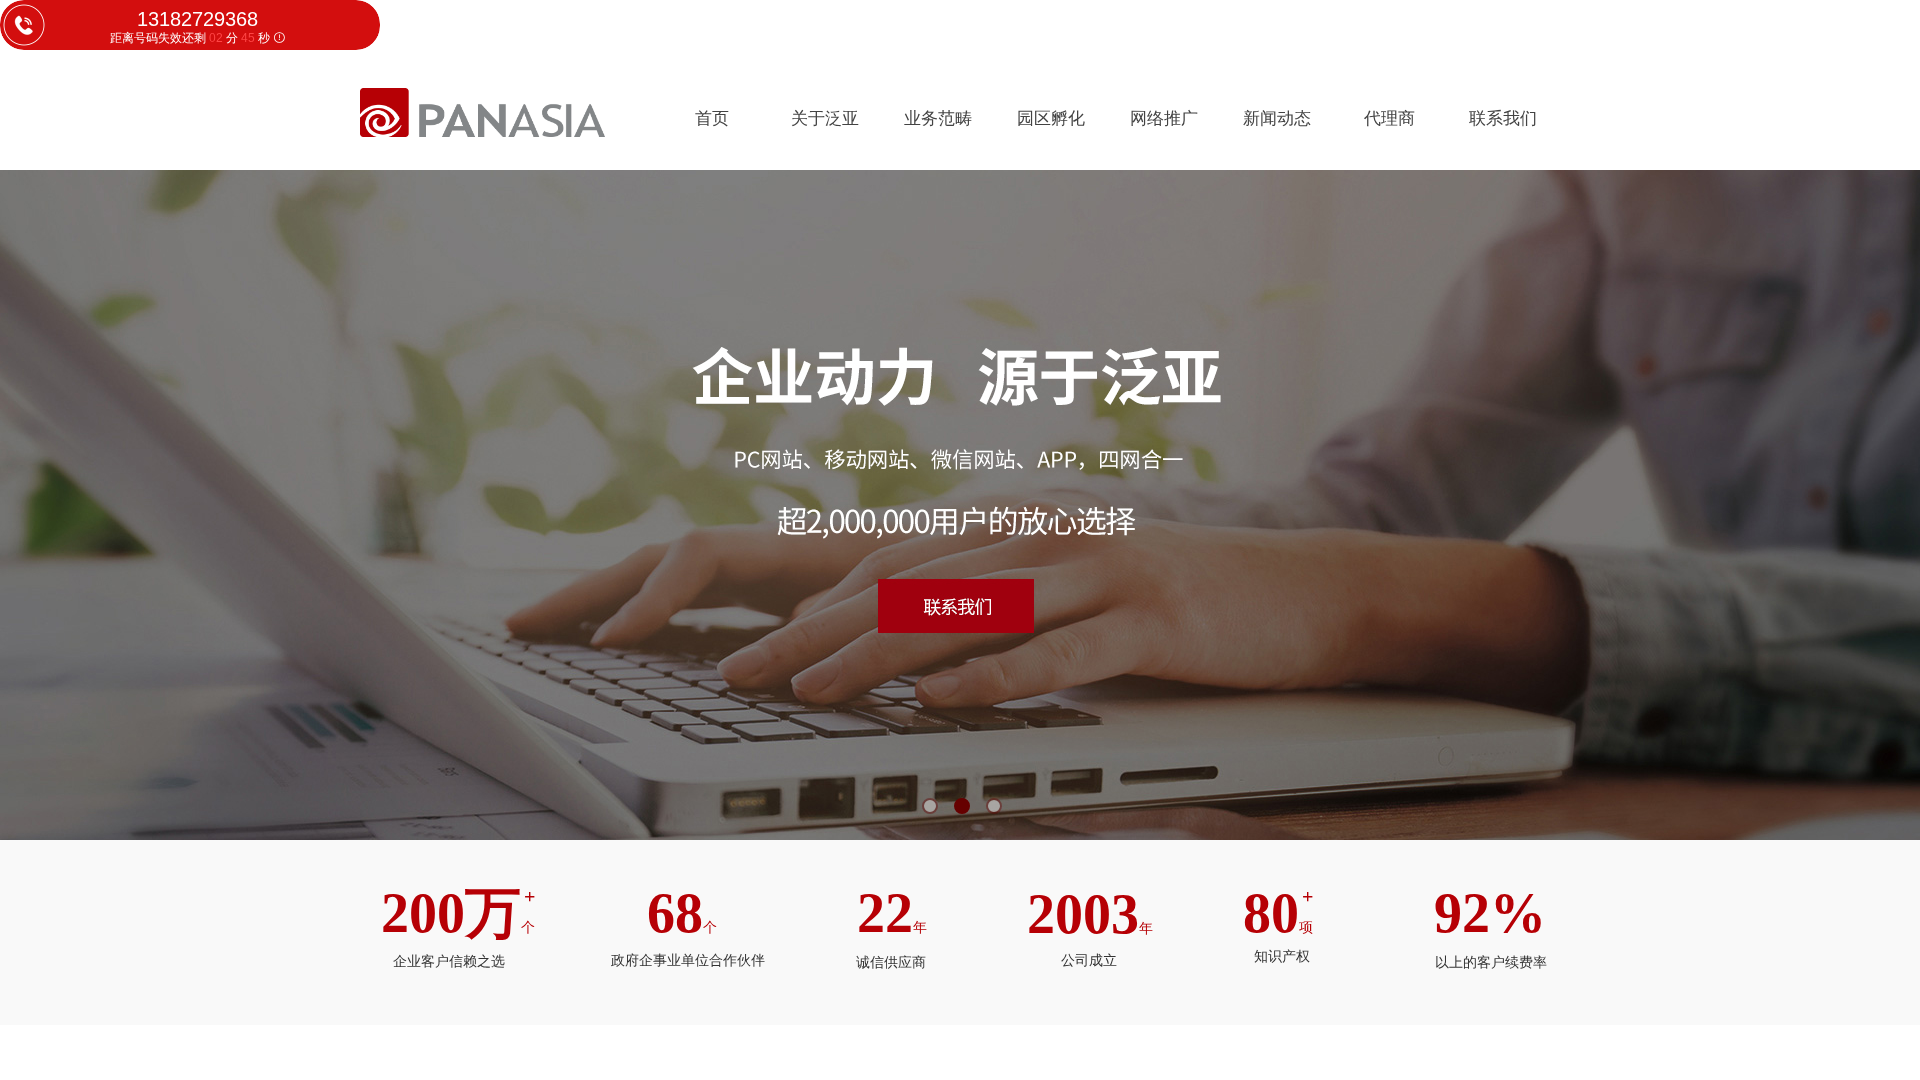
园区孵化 (1051, 118)
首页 (712, 118)
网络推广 (1164, 118)
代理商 (1389, 118)
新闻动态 (1277, 118)
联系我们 (1503, 118)
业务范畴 (938, 118)
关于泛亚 (825, 118)
